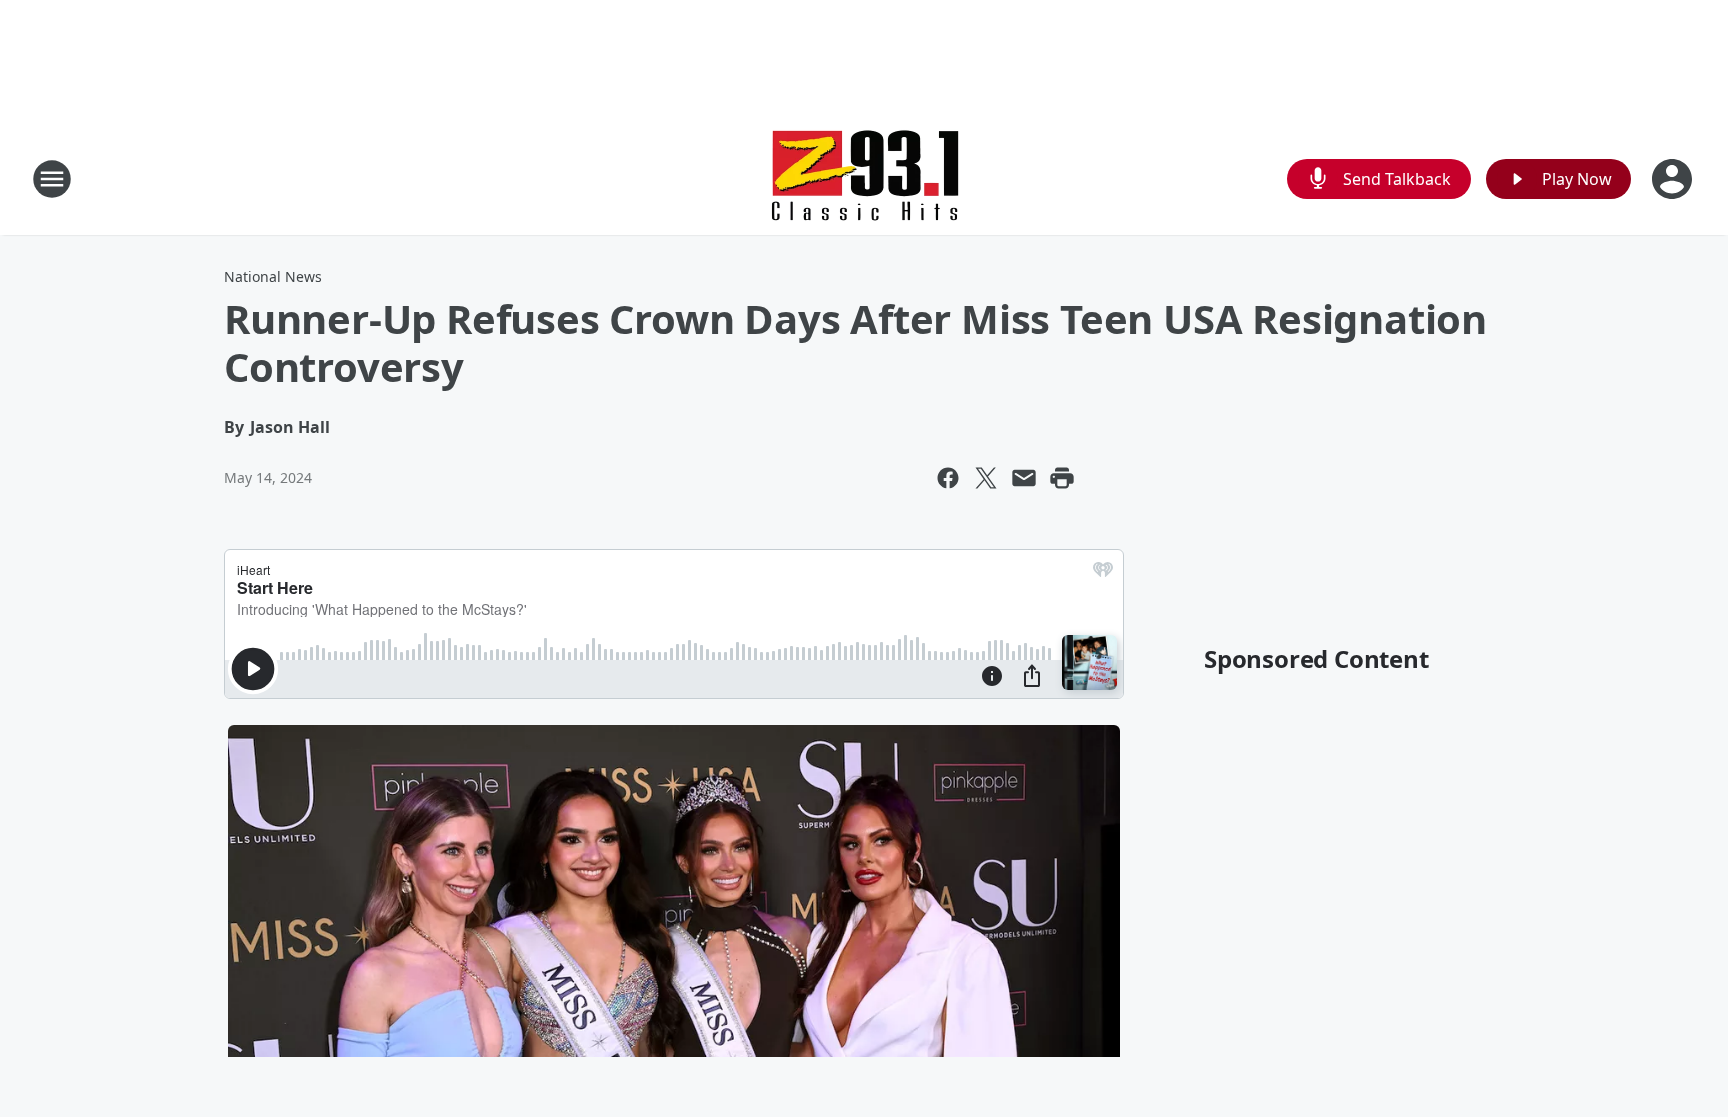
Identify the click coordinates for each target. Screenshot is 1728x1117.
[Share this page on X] (986, 478)
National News (273, 276)
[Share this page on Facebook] (948, 478)
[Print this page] (1062, 478)
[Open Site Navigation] (52, 179)
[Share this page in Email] (1024, 478)
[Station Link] (864, 178)
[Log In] (1674, 179)
